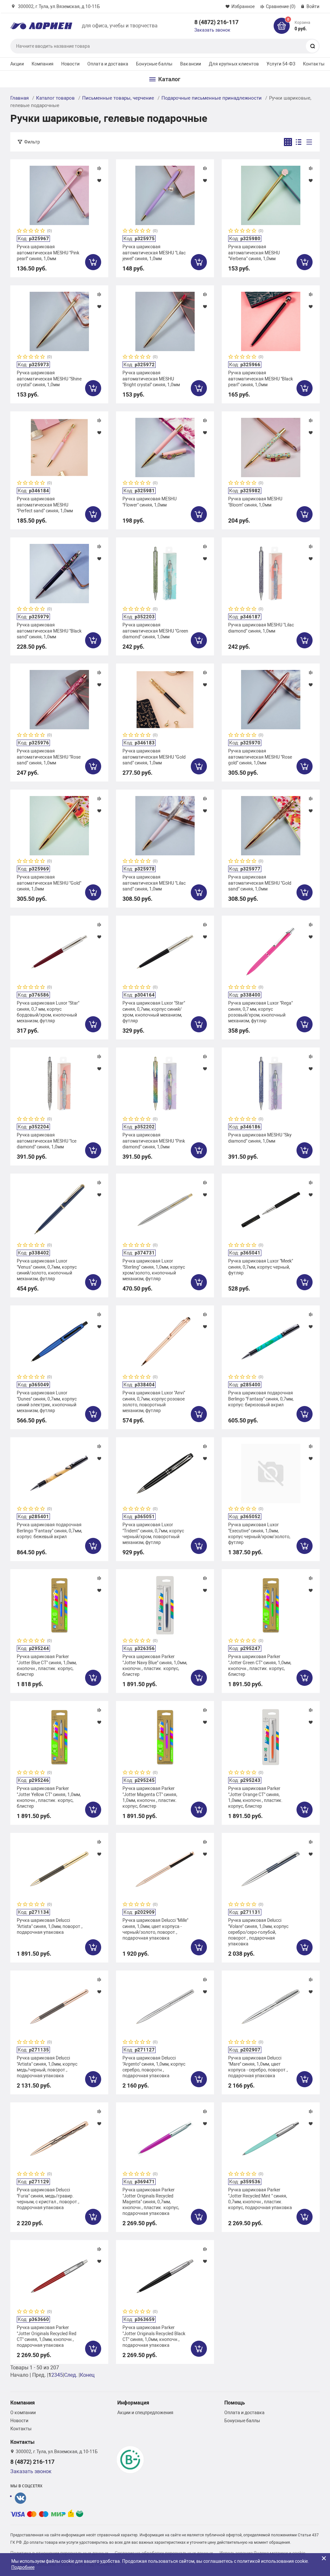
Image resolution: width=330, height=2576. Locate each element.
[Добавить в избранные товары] (99, 180)
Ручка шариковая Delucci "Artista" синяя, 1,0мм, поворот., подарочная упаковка (50, 1926)
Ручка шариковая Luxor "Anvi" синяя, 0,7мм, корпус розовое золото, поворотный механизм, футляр (154, 1402)
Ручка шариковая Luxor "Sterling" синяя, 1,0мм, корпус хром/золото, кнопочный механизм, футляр (154, 1270)
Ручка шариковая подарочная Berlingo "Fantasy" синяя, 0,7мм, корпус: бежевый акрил (49, 1530)
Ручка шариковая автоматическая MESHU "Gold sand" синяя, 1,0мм (154, 757)
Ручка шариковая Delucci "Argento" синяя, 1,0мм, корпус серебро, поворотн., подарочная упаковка (154, 2067)
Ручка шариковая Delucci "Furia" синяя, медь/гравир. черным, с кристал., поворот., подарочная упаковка (48, 2199)
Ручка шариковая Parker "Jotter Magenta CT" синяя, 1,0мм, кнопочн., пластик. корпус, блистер (150, 1797)
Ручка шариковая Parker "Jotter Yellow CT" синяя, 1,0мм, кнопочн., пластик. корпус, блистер (49, 1797)
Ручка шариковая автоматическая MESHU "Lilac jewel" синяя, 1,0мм (154, 252)
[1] (20, 231)
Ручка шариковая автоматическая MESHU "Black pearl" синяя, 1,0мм (261, 379)
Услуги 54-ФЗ (281, 64)
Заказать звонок (212, 30)
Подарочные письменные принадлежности (212, 98)
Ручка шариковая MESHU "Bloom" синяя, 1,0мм (255, 502)
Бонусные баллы (154, 64)
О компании (23, 2413)
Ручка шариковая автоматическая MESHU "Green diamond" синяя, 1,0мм (155, 631)
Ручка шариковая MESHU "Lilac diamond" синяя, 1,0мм (261, 628)
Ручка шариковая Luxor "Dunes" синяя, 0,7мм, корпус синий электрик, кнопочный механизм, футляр (47, 1402)
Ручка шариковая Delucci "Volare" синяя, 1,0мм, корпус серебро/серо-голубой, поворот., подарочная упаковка (258, 1932)
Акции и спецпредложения (145, 2413)
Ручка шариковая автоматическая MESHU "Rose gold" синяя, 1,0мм (260, 757)
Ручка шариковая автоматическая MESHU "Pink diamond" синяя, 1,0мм (154, 1141)
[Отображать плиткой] (288, 142)
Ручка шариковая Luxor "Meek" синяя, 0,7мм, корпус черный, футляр (261, 1267)
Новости (70, 64)
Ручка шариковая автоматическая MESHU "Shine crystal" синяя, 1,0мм (49, 379)
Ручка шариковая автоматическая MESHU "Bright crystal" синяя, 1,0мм (151, 379)
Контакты (314, 64)
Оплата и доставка (108, 64)
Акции (17, 64)
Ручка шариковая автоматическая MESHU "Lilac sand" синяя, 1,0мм (154, 883)
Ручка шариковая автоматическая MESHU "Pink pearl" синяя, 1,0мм (48, 252)
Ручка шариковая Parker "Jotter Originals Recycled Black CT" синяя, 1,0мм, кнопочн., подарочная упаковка (154, 2336)
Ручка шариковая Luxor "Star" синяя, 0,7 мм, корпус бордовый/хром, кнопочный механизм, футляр (48, 1012)
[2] (25, 231)
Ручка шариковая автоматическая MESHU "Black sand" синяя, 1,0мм (49, 631)
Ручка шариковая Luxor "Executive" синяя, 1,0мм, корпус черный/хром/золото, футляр (259, 1534)
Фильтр (32, 142)
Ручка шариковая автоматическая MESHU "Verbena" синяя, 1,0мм (254, 252)
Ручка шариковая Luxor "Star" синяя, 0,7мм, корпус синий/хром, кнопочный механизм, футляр (154, 1012)
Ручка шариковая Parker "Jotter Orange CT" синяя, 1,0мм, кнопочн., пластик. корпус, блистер (255, 1797)
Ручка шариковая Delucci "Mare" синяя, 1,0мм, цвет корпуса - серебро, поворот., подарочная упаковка (258, 2067)
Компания (43, 64)
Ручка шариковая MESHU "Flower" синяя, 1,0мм (150, 502)
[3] (31, 231)
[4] (37, 231)
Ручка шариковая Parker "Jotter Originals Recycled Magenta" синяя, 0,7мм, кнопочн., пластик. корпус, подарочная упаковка (151, 2202)
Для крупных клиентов (234, 64)
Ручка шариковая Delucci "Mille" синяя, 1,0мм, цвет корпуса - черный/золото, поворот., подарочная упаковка (155, 1929)
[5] (43, 231)
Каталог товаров (55, 98)
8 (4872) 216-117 (216, 22)
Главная (19, 98)
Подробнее (23, 2567)
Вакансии (191, 64)
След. (71, 2375)
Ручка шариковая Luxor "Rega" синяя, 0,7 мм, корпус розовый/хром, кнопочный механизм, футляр (260, 1012)
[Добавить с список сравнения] (99, 168)
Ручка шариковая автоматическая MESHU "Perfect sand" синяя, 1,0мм (45, 505)
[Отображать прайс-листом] (309, 142)
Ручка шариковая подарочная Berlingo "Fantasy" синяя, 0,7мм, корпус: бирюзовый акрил (261, 1399)
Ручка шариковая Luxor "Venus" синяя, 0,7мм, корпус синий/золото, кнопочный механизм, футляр (47, 1270)
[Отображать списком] (299, 142)
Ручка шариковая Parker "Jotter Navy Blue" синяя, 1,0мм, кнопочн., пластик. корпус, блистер (155, 1665)
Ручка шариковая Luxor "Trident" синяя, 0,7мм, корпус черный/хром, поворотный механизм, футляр (153, 1534)
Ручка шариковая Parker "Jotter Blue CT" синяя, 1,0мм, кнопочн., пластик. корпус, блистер (47, 1665)
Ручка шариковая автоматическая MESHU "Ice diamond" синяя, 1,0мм (47, 1141)
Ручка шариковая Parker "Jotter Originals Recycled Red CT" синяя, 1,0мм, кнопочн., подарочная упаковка (47, 2336)
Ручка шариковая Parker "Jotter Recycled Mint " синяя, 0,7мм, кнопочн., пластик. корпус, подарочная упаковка (260, 2199)
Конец (87, 2375)
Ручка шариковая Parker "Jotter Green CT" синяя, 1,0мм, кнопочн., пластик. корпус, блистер (260, 1665)
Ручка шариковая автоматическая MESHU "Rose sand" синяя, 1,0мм (49, 757)
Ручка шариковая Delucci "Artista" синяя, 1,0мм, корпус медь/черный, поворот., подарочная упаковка (47, 2067)
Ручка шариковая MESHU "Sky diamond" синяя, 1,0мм (260, 1138)
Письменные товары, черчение (118, 98)
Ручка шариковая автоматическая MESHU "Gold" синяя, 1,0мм (49, 883)
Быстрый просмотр (59, 195)
